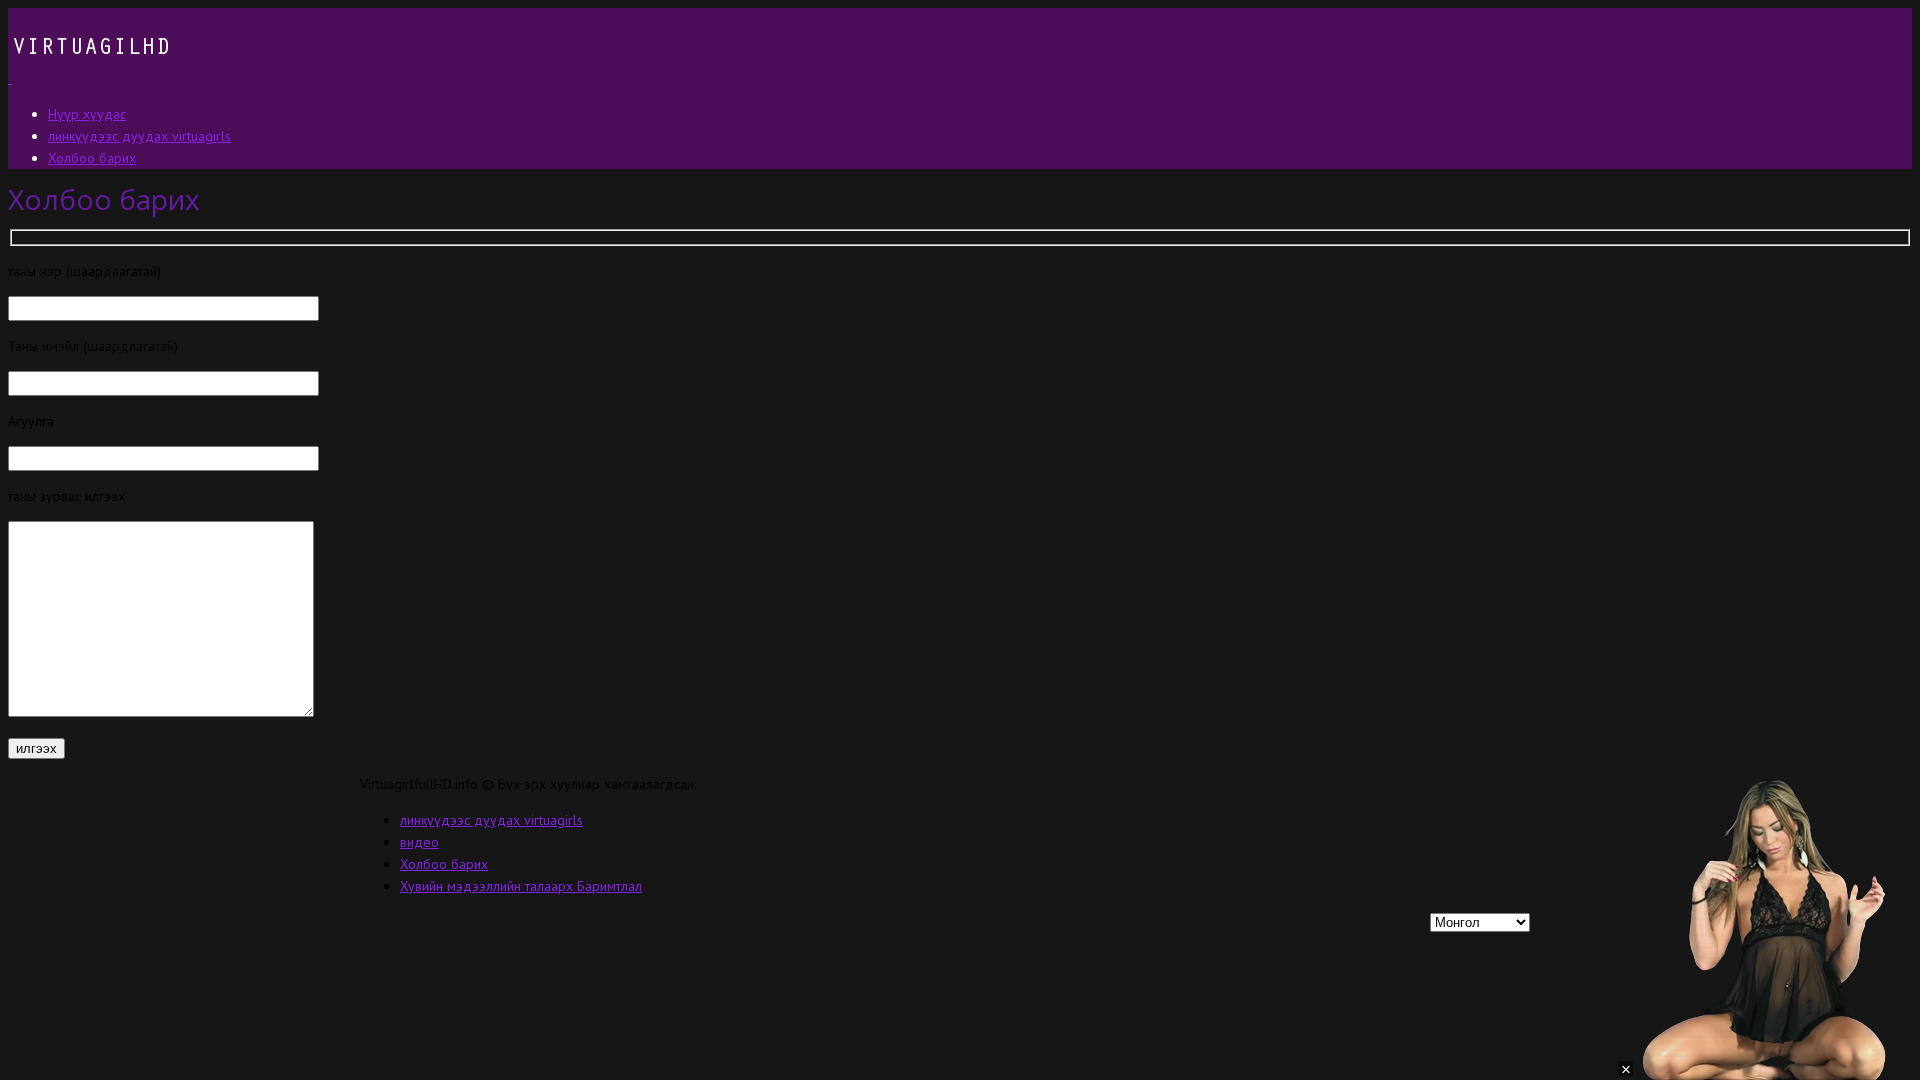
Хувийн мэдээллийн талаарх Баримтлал (521, 886)
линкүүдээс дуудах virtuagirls (491, 820)
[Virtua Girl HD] (89, 78)
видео (419, 842)
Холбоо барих (444, 864)
